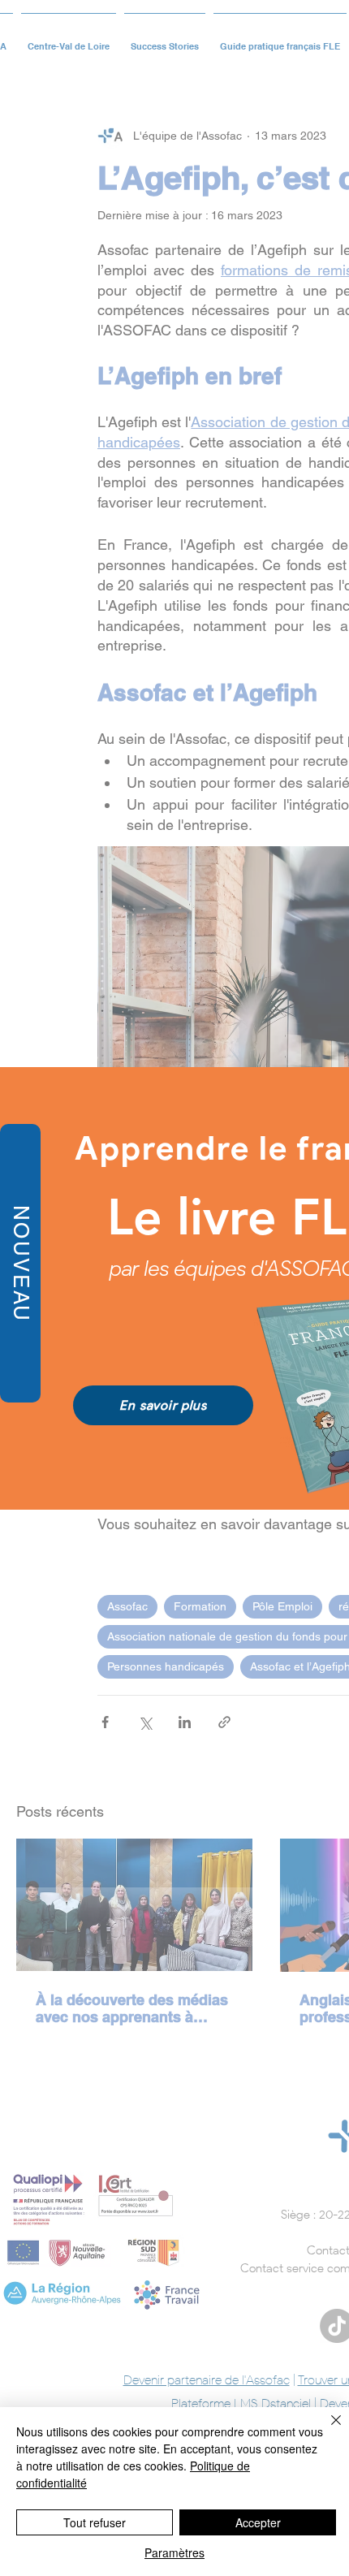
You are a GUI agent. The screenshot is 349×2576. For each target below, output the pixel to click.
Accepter (258, 2522)
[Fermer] (326, 2430)
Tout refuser (95, 2522)
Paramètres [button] (174, 2552)
